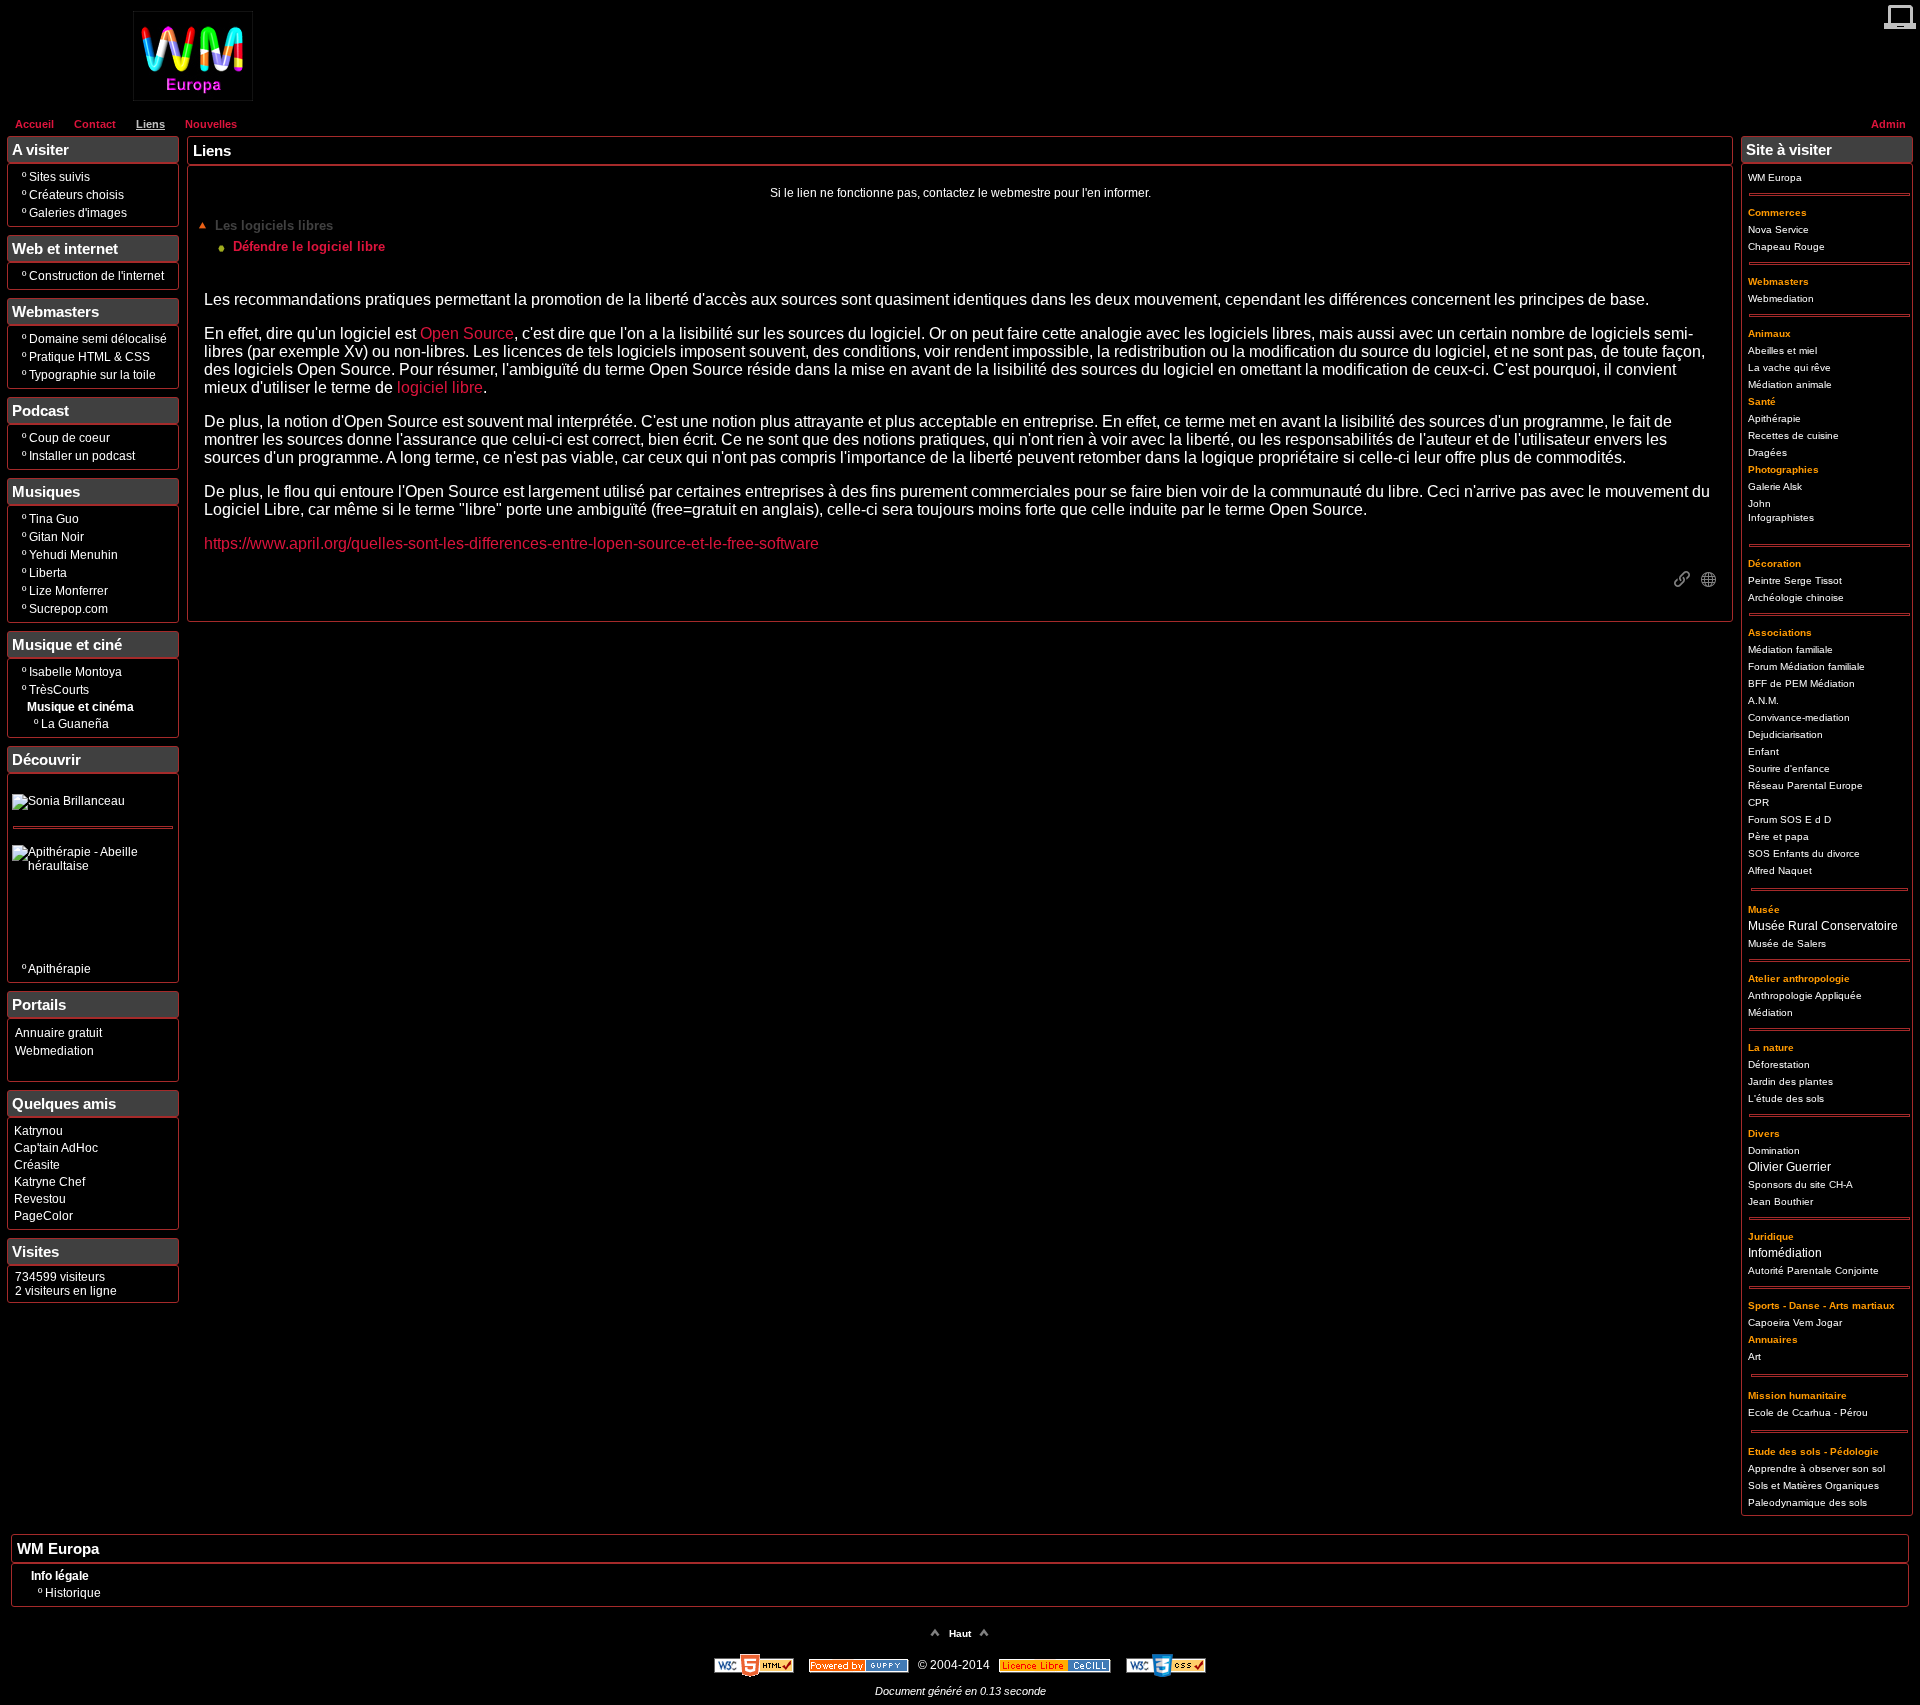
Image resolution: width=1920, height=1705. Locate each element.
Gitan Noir (56, 537)
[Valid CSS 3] (1166, 1665)
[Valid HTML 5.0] (755, 1665)
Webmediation (54, 1051)
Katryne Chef (49, 1182)
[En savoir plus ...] (1056, 1665)
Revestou (40, 1199)
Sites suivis (59, 177)
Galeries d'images (78, 213)
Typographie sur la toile (92, 375)
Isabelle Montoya (75, 672)
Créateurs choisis (76, 195)
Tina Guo (54, 519)
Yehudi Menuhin (73, 555)
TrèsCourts (59, 690)
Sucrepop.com (68, 609)
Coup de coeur (69, 438)
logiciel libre (440, 387)
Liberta (48, 573)
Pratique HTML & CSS (89, 357)
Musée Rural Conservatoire (1823, 926)
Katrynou (38, 1131)
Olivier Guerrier (1789, 1167)
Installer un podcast (82, 456)
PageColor (43, 1216)
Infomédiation (1785, 1253)
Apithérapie (59, 969)
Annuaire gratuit (58, 1033)
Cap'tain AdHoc (56, 1148)
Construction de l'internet (96, 276)
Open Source (467, 333)
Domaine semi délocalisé (98, 339)
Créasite (37, 1165)
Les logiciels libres (274, 225)
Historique (73, 1593)
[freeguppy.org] (860, 1665)
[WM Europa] (193, 97)
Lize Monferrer (68, 591)
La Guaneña (75, 724)
